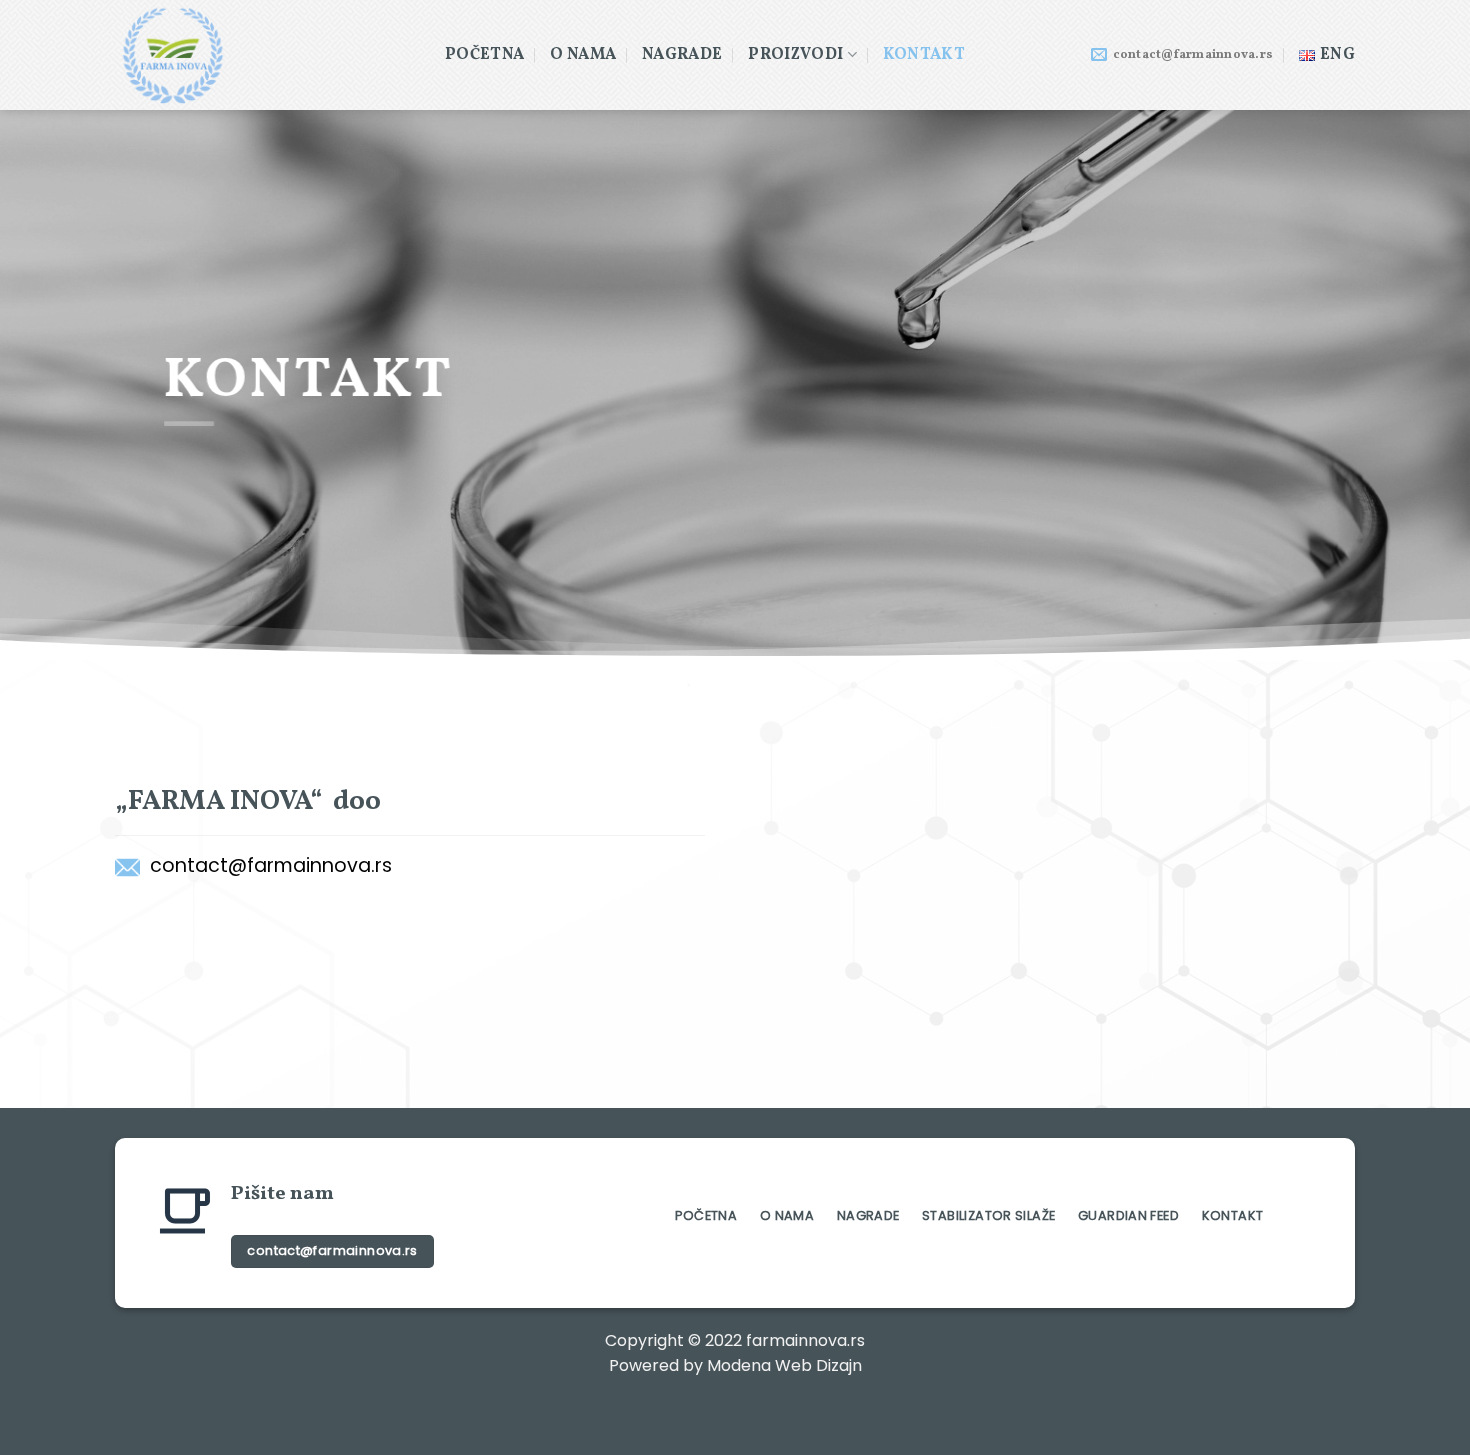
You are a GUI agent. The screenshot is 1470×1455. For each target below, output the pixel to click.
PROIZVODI (795, 55)
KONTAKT (924, 55)
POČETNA (484, 55)
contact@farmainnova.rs (271, 865)
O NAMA (583, 55)
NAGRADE (682, 55)
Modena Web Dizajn (784, 1365)
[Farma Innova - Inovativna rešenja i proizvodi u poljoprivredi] (265, 55)
